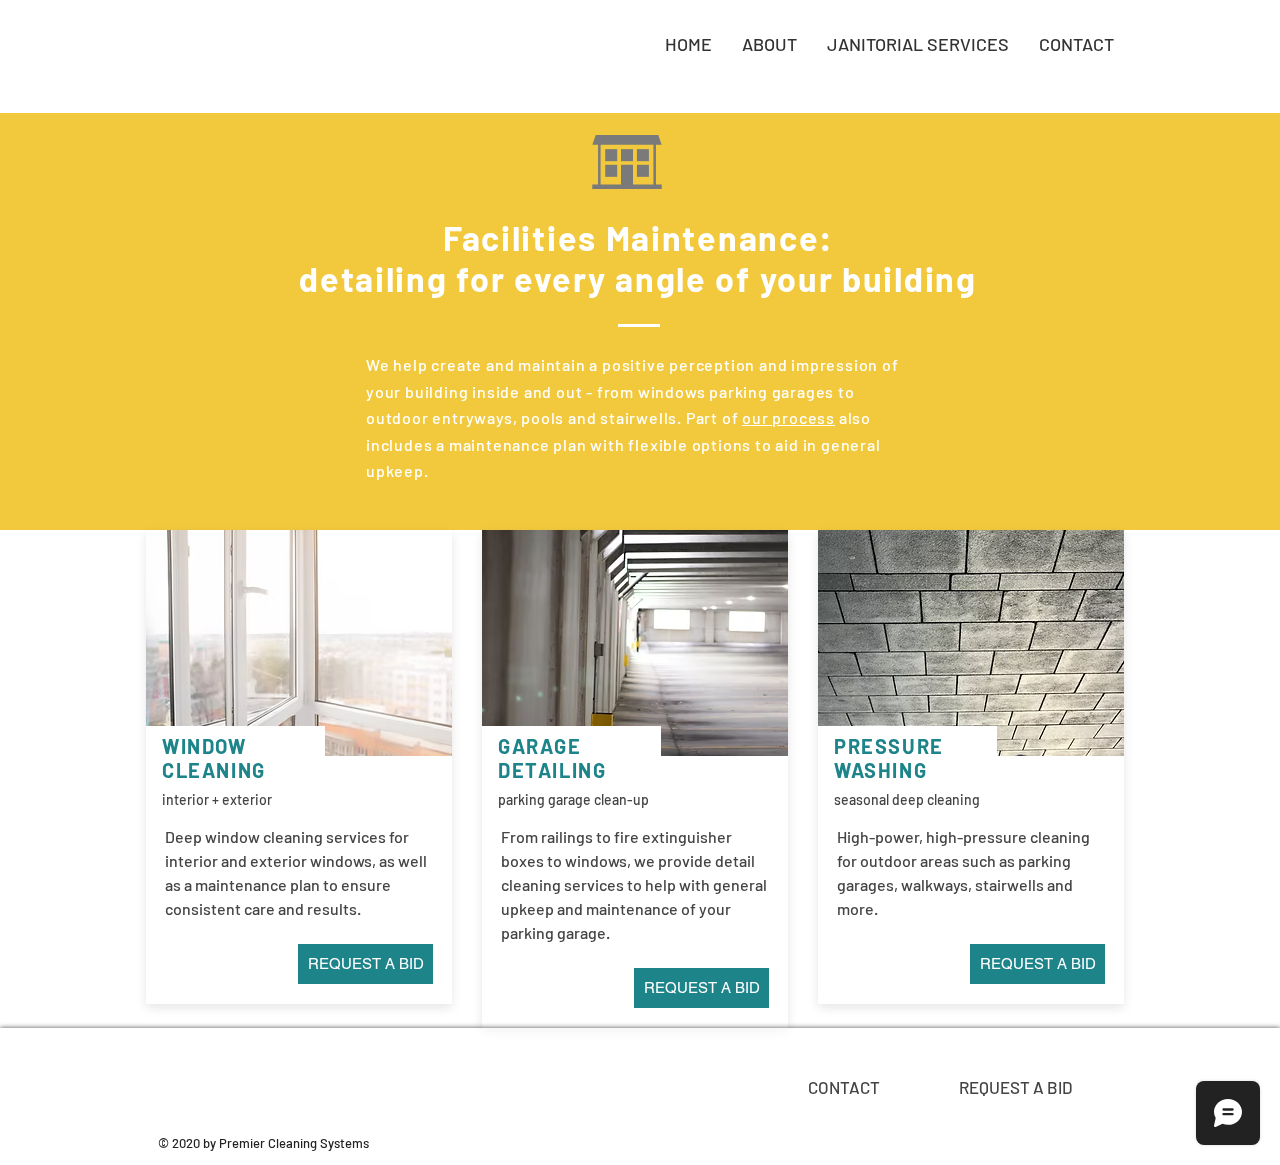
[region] (841, 1085)
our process (788, 417)
